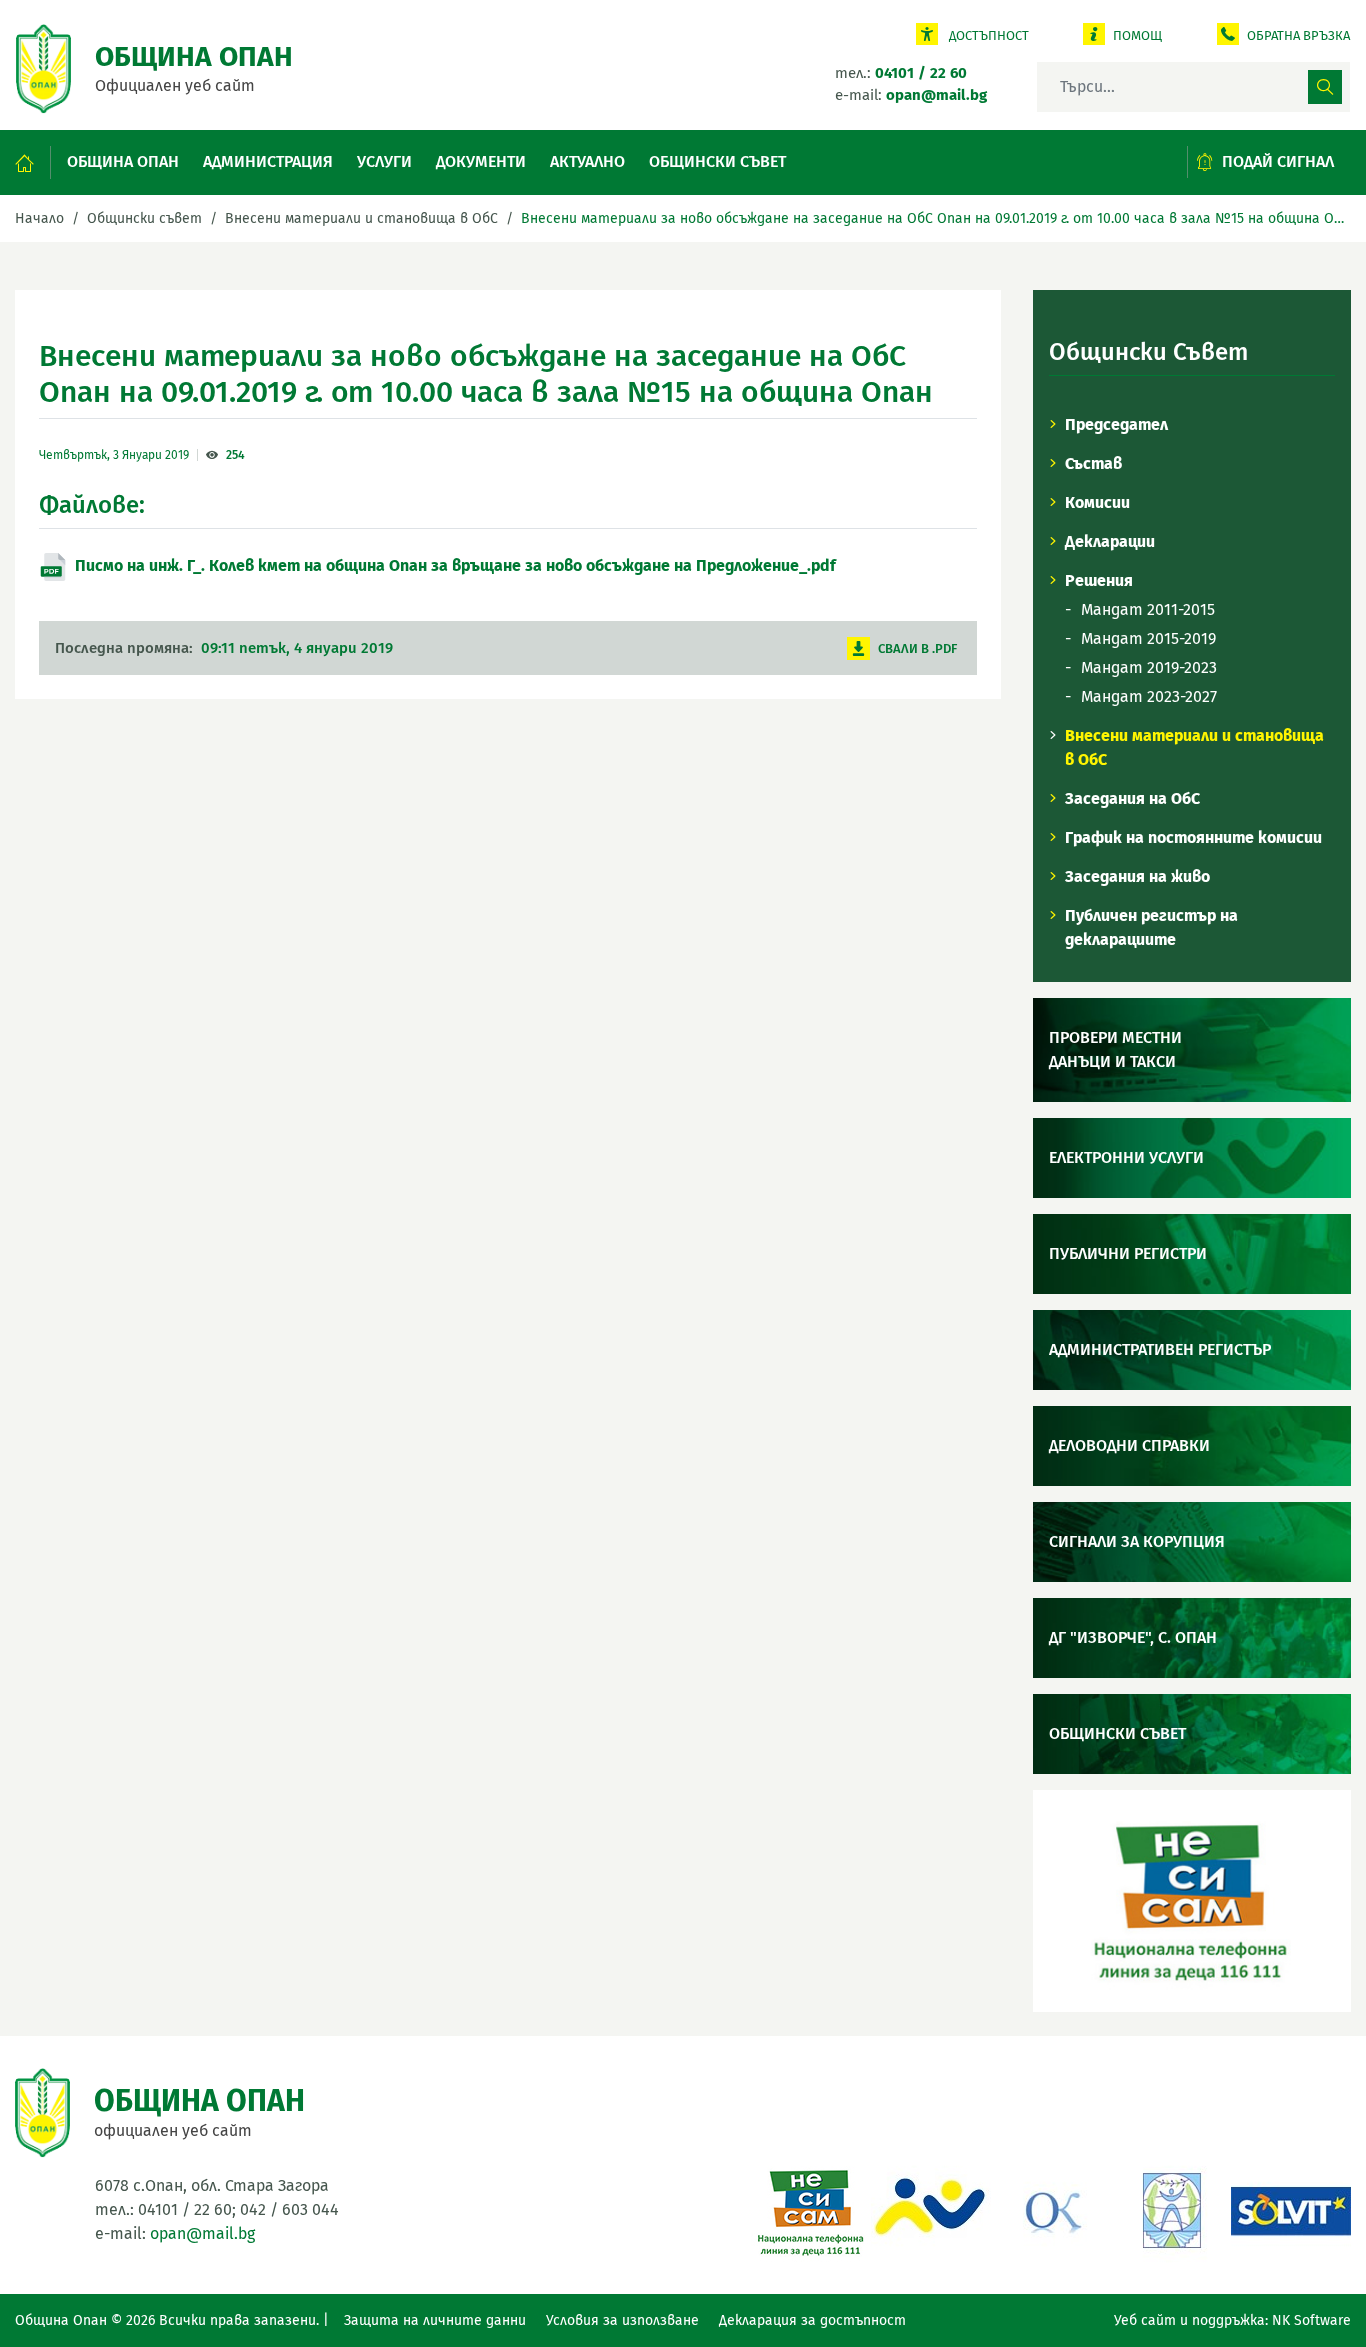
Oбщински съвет (717, 161)
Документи (481, 161)
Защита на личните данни (435, 2320)
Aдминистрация (268, 161)
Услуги (384, 161)
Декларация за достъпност (812, 2320)
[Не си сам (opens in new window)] (811, 2208)
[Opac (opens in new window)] (931, 2208)
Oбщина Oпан (123, 161)
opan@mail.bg (202, 2233)
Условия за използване (622, 2320)
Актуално (587, 161)
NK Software (1311, 2320)
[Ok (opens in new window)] (1051, 2208)
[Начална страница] (33, 162)
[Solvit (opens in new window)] (1291, 2208)
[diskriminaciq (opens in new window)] (1171, 2208)
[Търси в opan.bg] (1325, 87)
